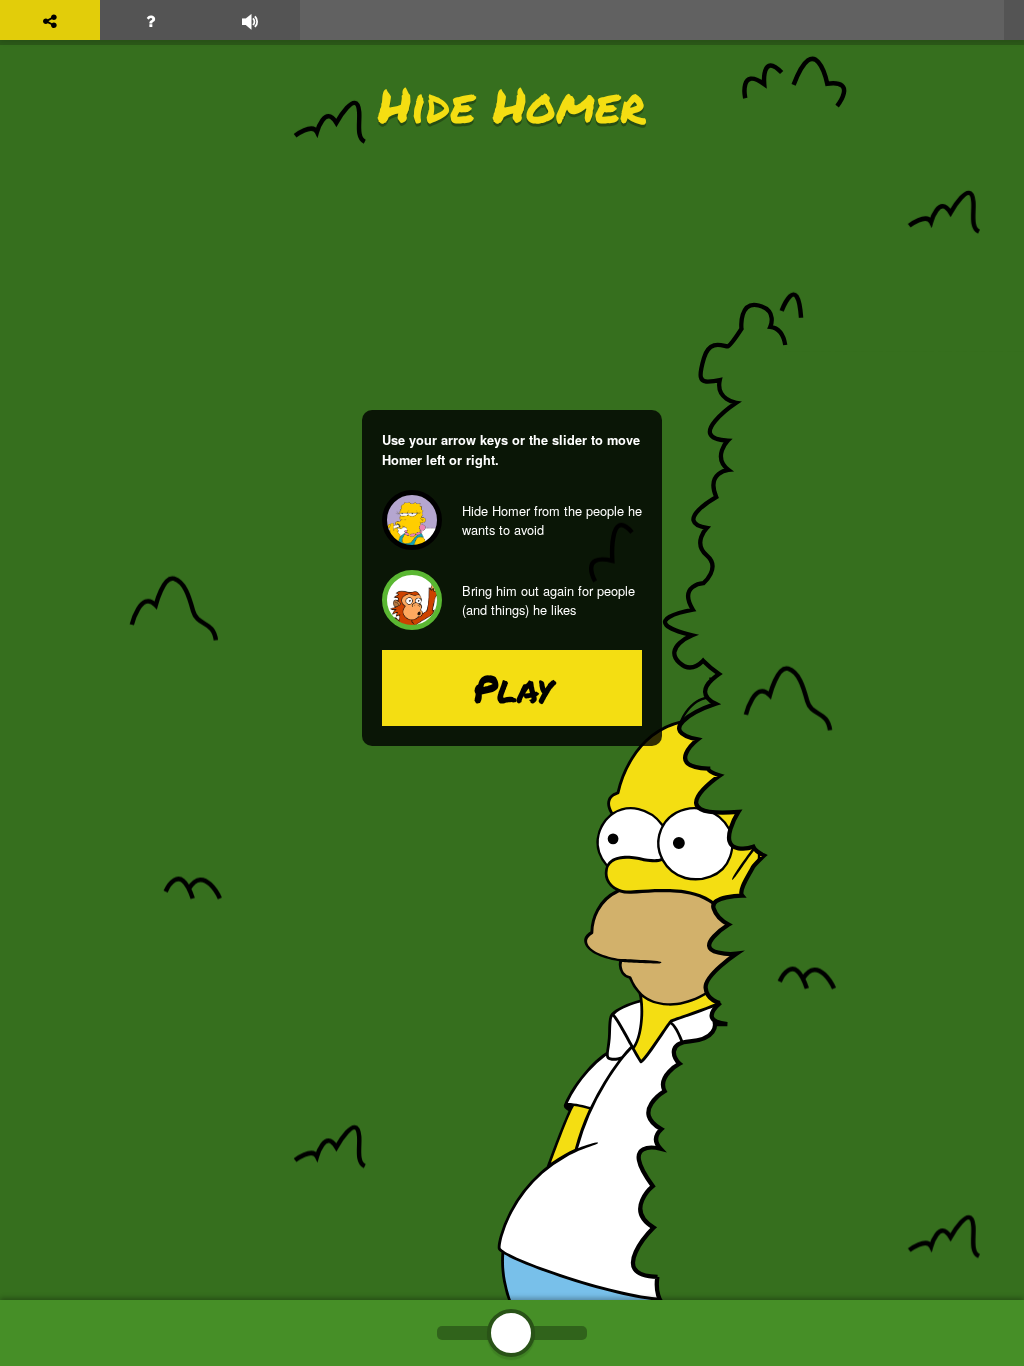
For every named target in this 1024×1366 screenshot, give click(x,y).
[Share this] (50, 20)
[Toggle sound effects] (250, 20)
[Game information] (150, 20)
